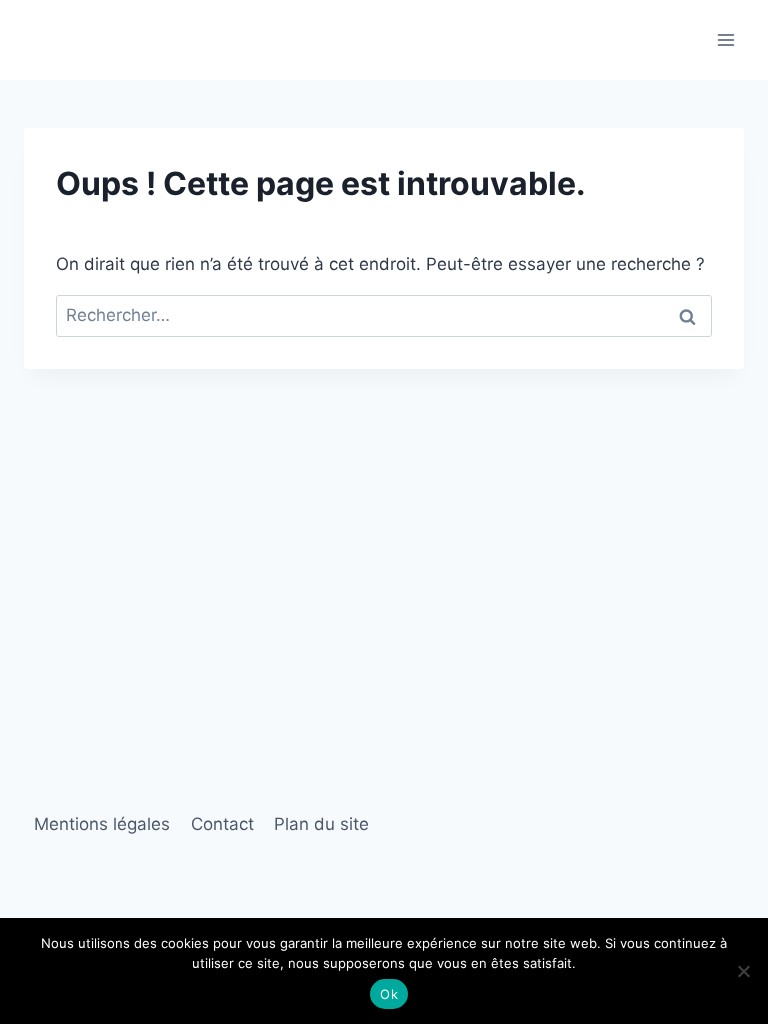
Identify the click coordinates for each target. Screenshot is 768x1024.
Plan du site (321, 824)
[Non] (743, 971)
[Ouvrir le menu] (725, 39)
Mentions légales (102, 824)
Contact (222, 824)
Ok (389, 994)
